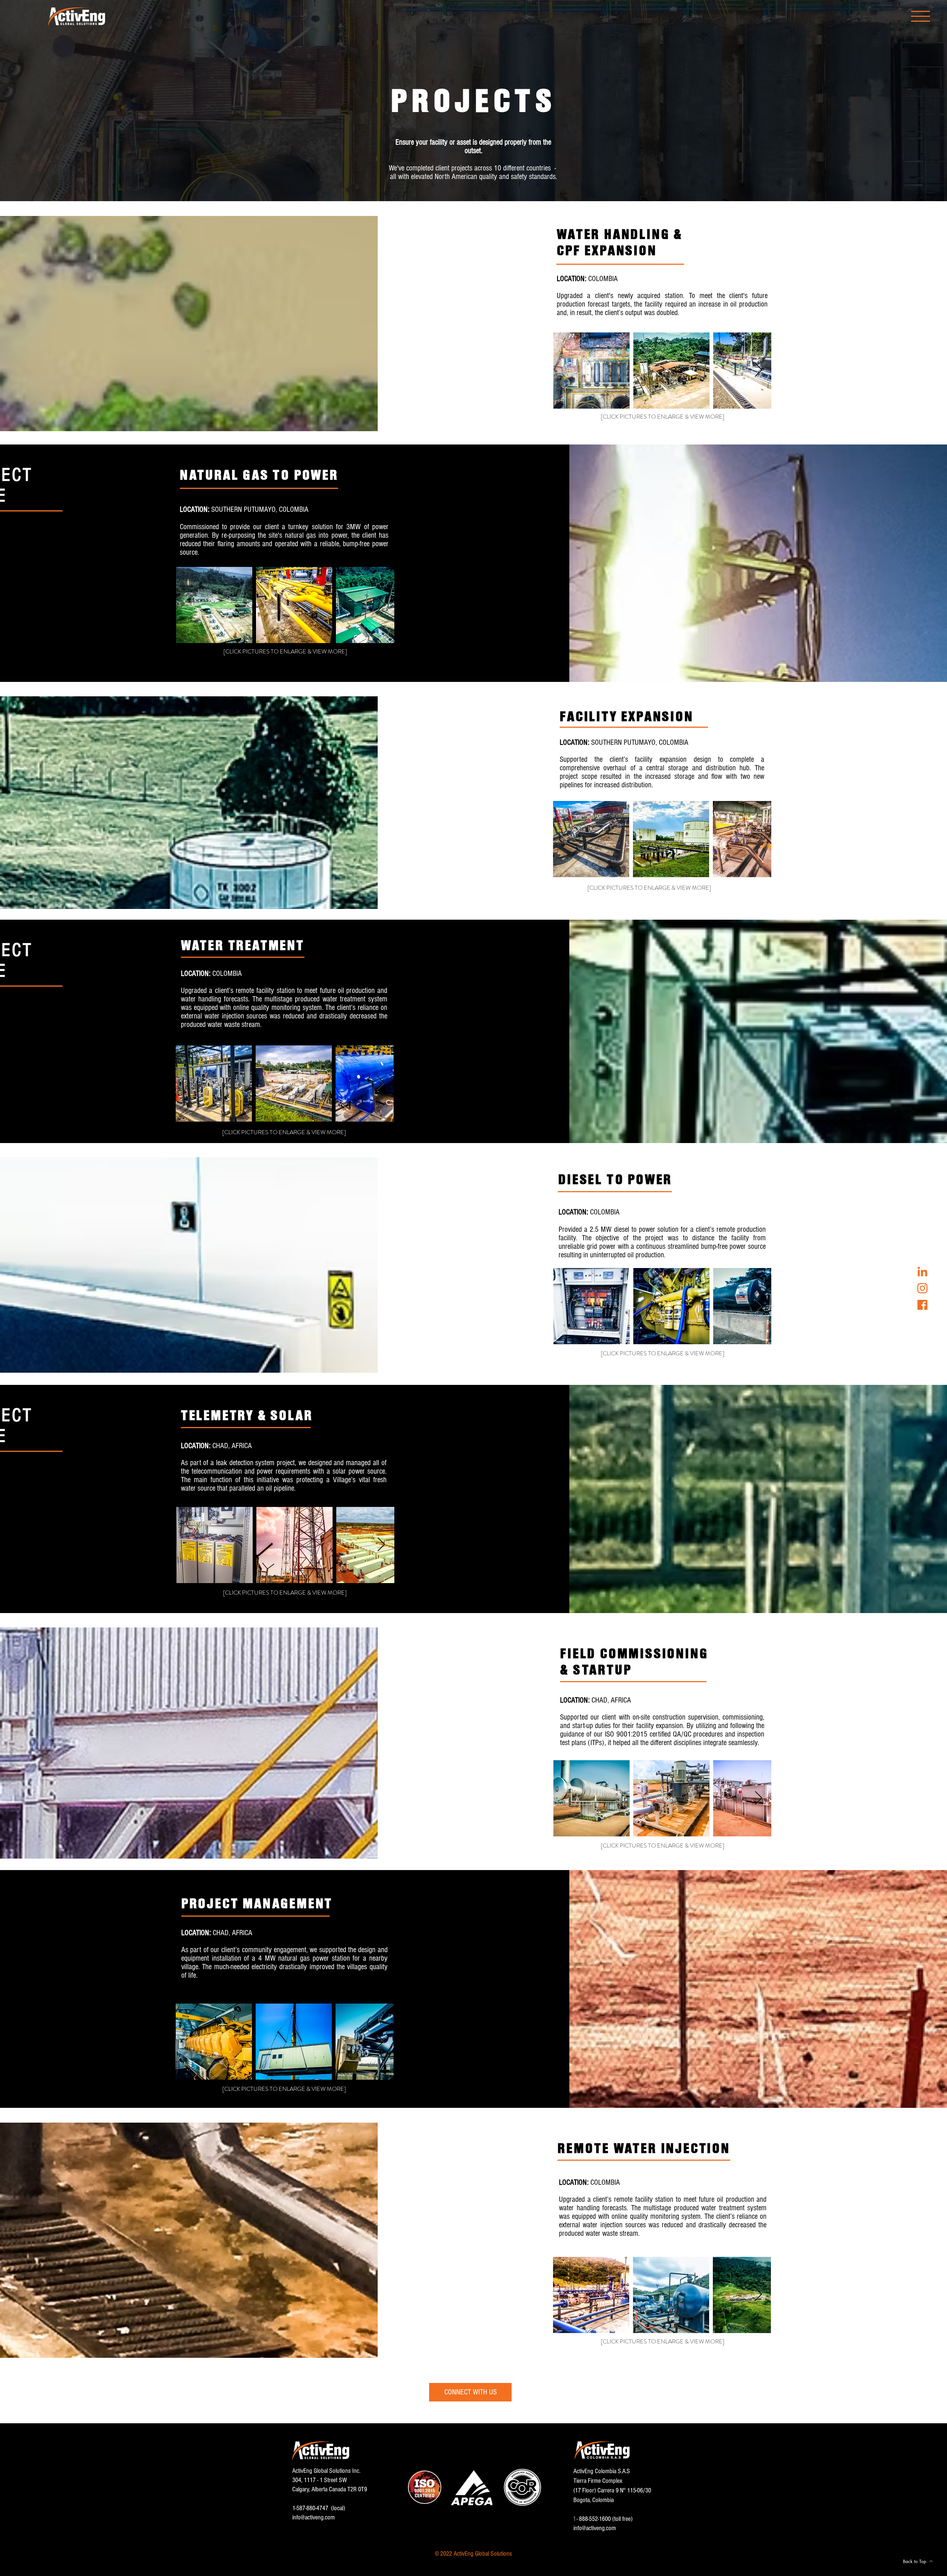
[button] (921, 16)
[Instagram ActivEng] (922, 1288)
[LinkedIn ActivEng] (922, 1272)
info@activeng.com (314, 2517)
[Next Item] (758, 370)
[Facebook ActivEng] (922, 1305)
